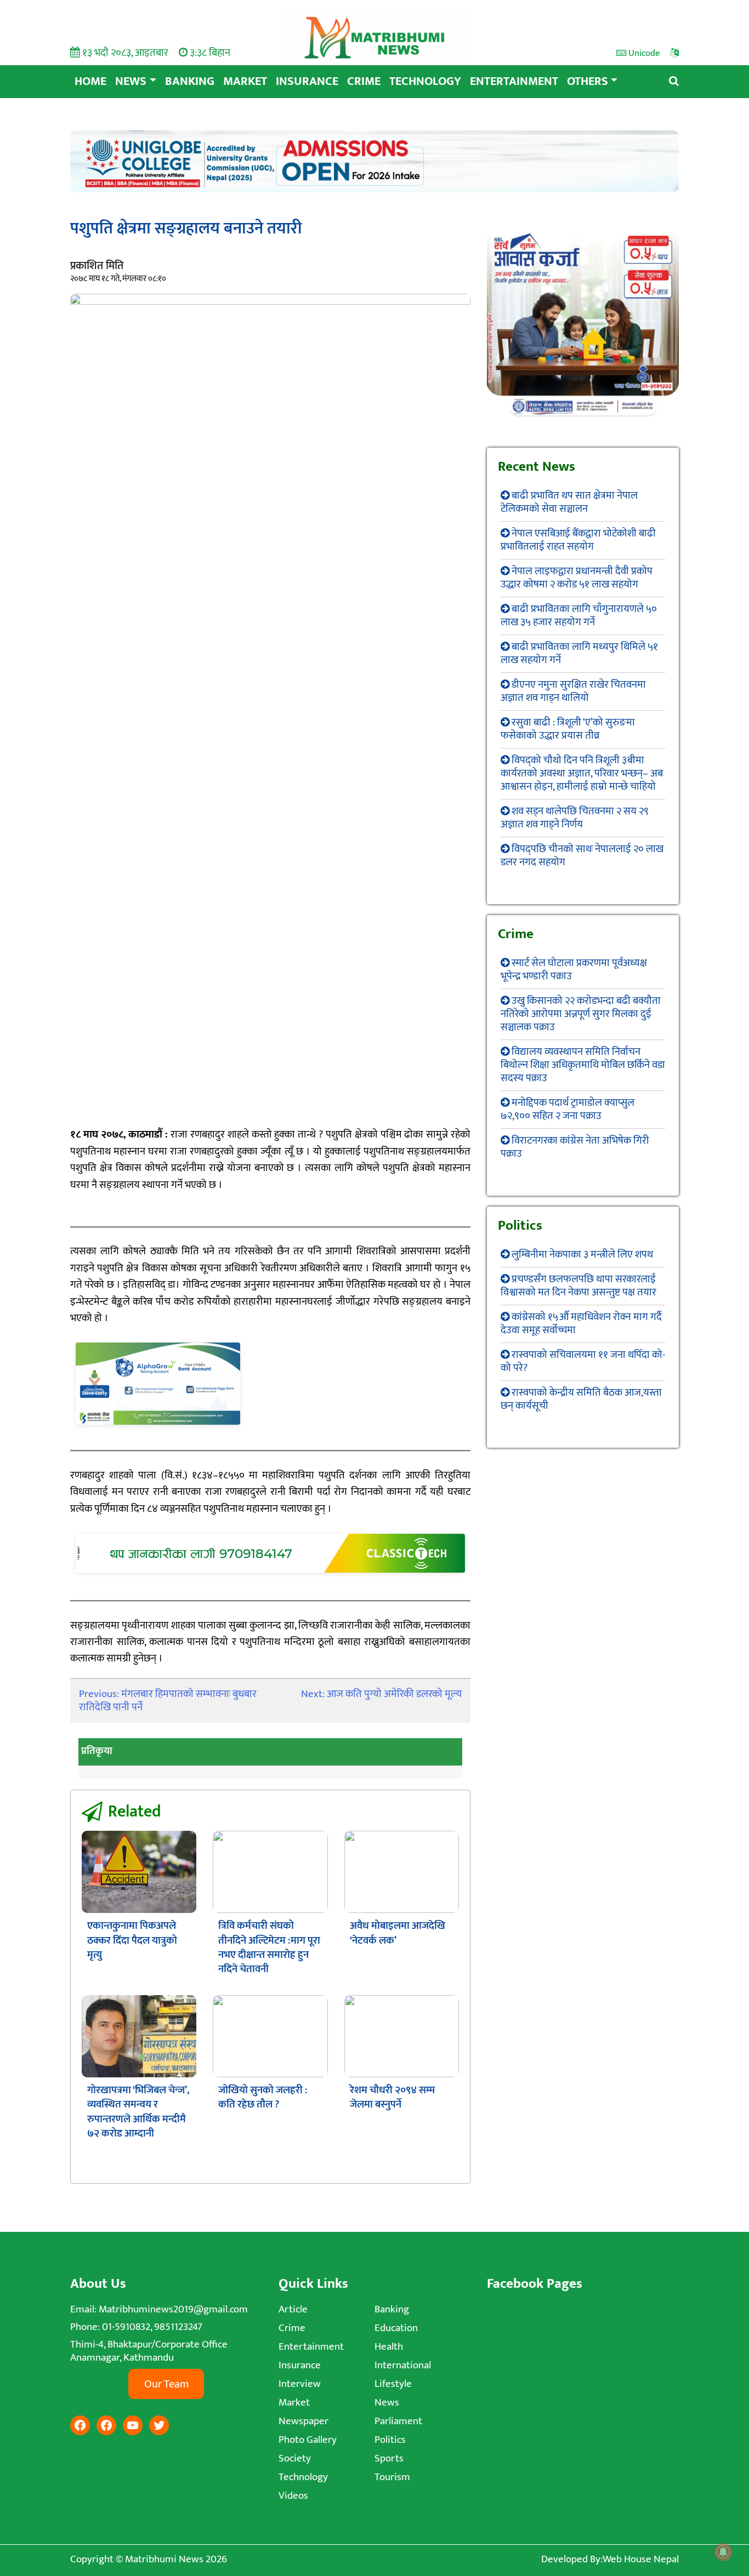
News (131, 81)
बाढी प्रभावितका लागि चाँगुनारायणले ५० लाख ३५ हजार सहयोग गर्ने (579, 616)
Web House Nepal (641, 2559)
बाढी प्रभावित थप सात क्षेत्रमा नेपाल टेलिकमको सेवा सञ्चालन (569, 502)
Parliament (398, 2421)
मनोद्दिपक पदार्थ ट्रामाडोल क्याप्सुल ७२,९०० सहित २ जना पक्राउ (568, 1109)
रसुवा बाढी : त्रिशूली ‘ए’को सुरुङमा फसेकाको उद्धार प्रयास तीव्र (568, 729)
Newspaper (303, 2421)
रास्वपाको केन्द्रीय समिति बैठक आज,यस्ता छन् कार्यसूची (581, 1399)
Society (295, 2458)
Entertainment (514, 81)
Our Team (166, 2384)
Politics (390, 2440)
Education (396, 2328)
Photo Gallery (308, 2440)
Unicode (643, 53)
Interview (300, 2384)
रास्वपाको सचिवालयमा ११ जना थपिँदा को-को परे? (583, 1361)
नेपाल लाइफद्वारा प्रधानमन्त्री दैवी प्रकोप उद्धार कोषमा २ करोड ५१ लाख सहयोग (577, 578)
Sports (389, 2458)
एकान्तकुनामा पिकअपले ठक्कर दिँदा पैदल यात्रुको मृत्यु (132, 1940)
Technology (425, 81)
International (403, 2365)
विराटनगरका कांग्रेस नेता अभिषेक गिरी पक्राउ (575, 1147)
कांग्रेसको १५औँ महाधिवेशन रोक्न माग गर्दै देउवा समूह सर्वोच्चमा (581, 1324)
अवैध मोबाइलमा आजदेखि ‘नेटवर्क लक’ (398, 1933)
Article (293, 2309)
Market (245, 81)
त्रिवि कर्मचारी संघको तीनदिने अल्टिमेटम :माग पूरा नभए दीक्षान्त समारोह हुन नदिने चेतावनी (269, 1947)
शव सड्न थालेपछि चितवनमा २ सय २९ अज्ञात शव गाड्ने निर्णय (575, 818)
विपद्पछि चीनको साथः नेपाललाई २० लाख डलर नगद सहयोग (582, 856)
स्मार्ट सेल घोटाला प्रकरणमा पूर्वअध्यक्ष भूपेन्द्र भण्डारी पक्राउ (574, 970)
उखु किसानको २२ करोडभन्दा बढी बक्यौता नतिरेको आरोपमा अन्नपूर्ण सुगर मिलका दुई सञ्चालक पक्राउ (581, 1014)
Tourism (392, 2477)
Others (588, 81)
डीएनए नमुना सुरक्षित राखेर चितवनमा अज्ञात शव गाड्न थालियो (573, 691)
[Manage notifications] (723, 2552)
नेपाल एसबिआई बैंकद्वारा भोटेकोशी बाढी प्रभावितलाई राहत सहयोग (578, 540)
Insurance (307, 81)
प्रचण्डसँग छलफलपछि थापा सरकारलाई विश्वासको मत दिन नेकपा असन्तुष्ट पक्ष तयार (578, 1286)
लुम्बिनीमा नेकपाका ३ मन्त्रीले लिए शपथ (582, 1255)
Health (389, 2347)
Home (90, 81)
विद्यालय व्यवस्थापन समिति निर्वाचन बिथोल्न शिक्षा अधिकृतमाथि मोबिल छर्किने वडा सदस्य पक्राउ (583, 1065)
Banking (190, 81)
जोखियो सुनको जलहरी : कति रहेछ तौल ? (263, 2097)
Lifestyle (393, 2384)
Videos (293, 2496)
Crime (364, 81)
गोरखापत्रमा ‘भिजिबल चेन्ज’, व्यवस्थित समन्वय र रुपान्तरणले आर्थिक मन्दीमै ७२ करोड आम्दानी (138, 2112)
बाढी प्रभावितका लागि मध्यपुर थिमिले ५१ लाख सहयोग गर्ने (579, 653)
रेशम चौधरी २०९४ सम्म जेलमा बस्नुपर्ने (392, 2097)
